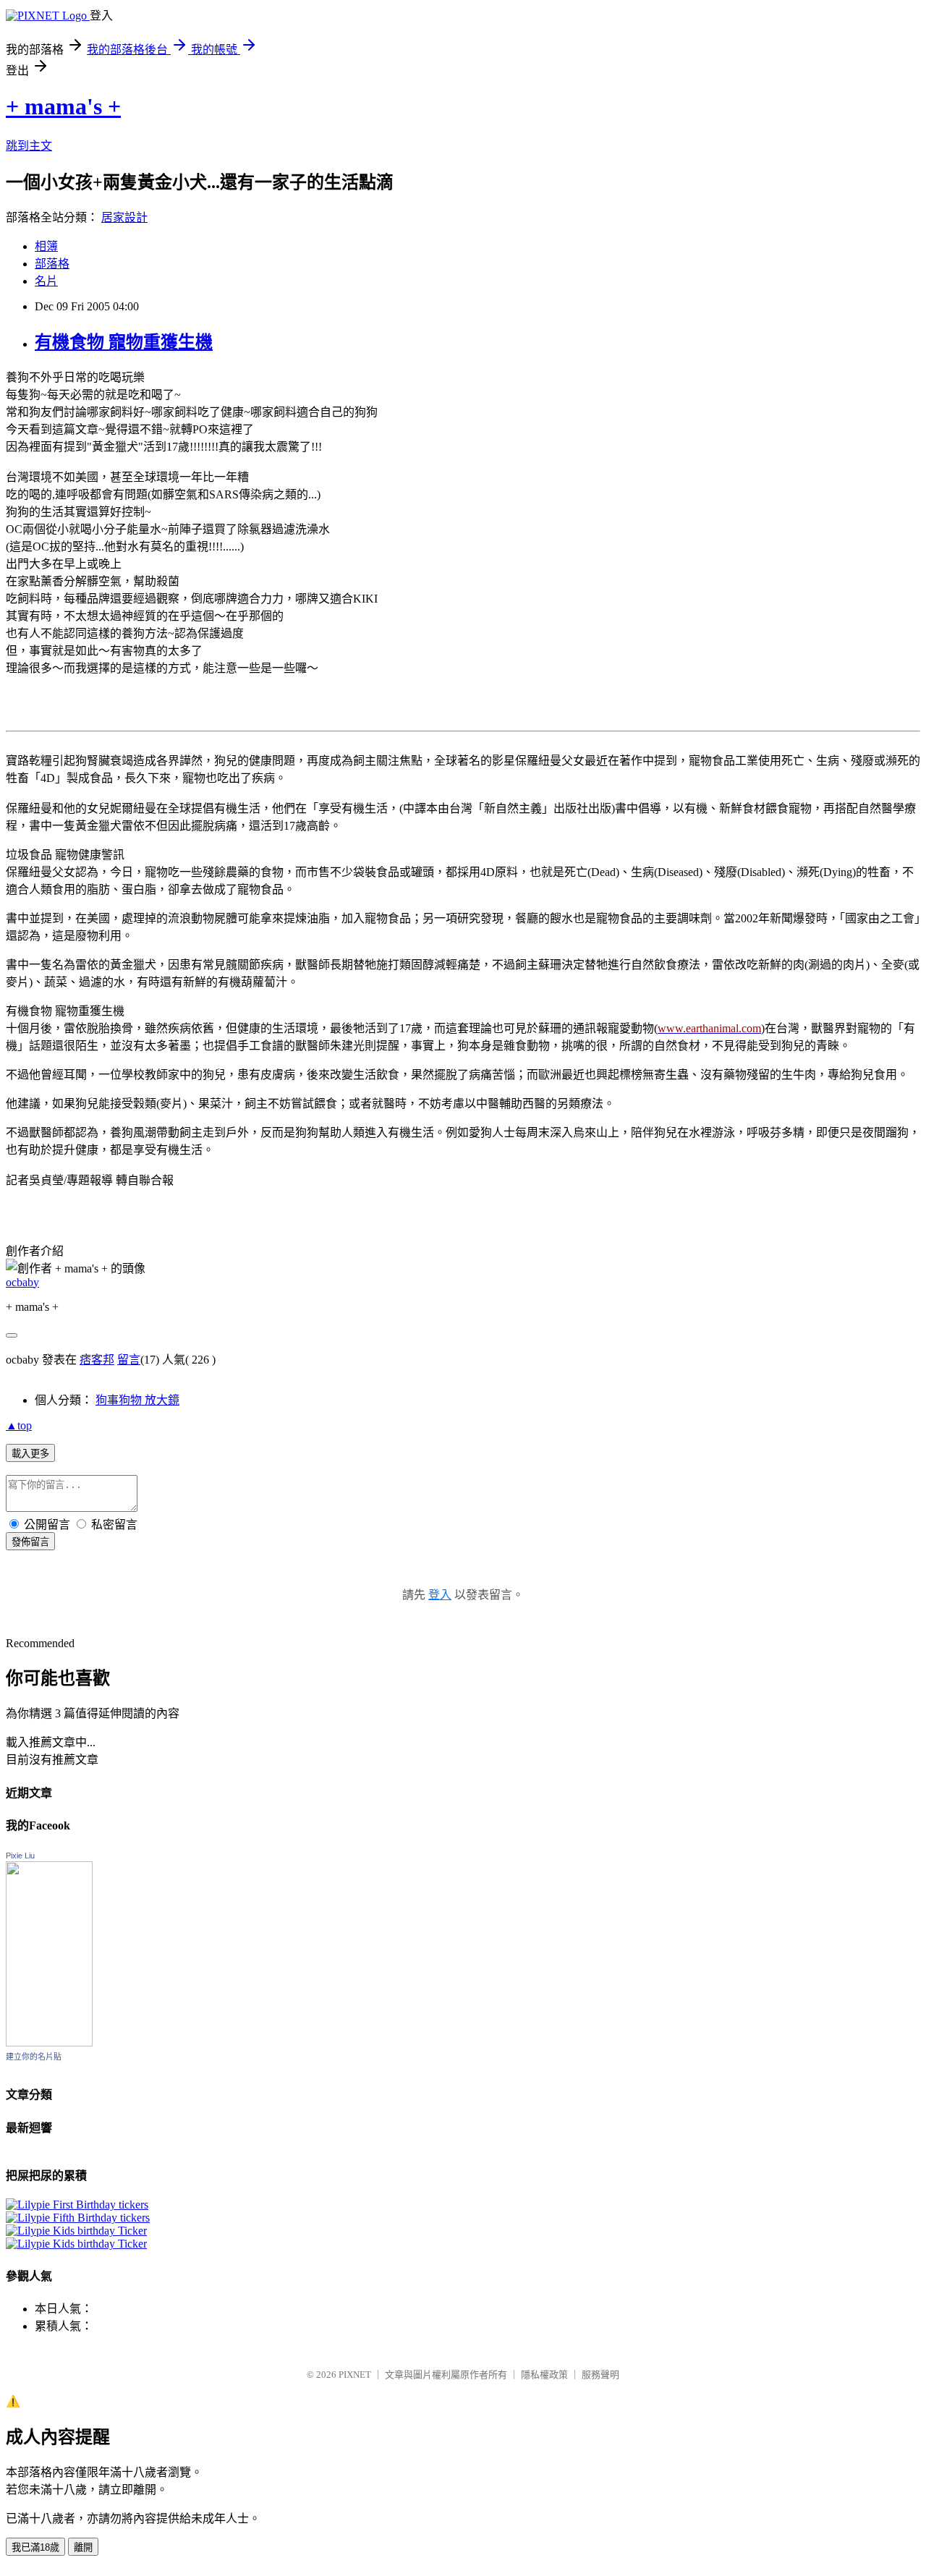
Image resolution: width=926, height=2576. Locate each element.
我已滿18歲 (35, 2547)
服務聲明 (600, 2375)
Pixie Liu (20, 1856)
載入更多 (30, 1454)
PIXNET (355, 2375)
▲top (19, 1425)
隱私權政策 (544, 2375)
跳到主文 (29, 146)
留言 (129, 1360)
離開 (83, 2547)
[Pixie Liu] (49, 2042)
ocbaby (22, 1282)
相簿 (46, 246)
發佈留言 (30, 1542)
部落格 (52, 264)
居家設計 (124, 217)
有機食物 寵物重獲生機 (124, 342)
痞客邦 (97, 1360)
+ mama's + (63, 106)
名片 (46, 281)
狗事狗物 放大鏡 (137, 1400)
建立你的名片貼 (34, 2057)
